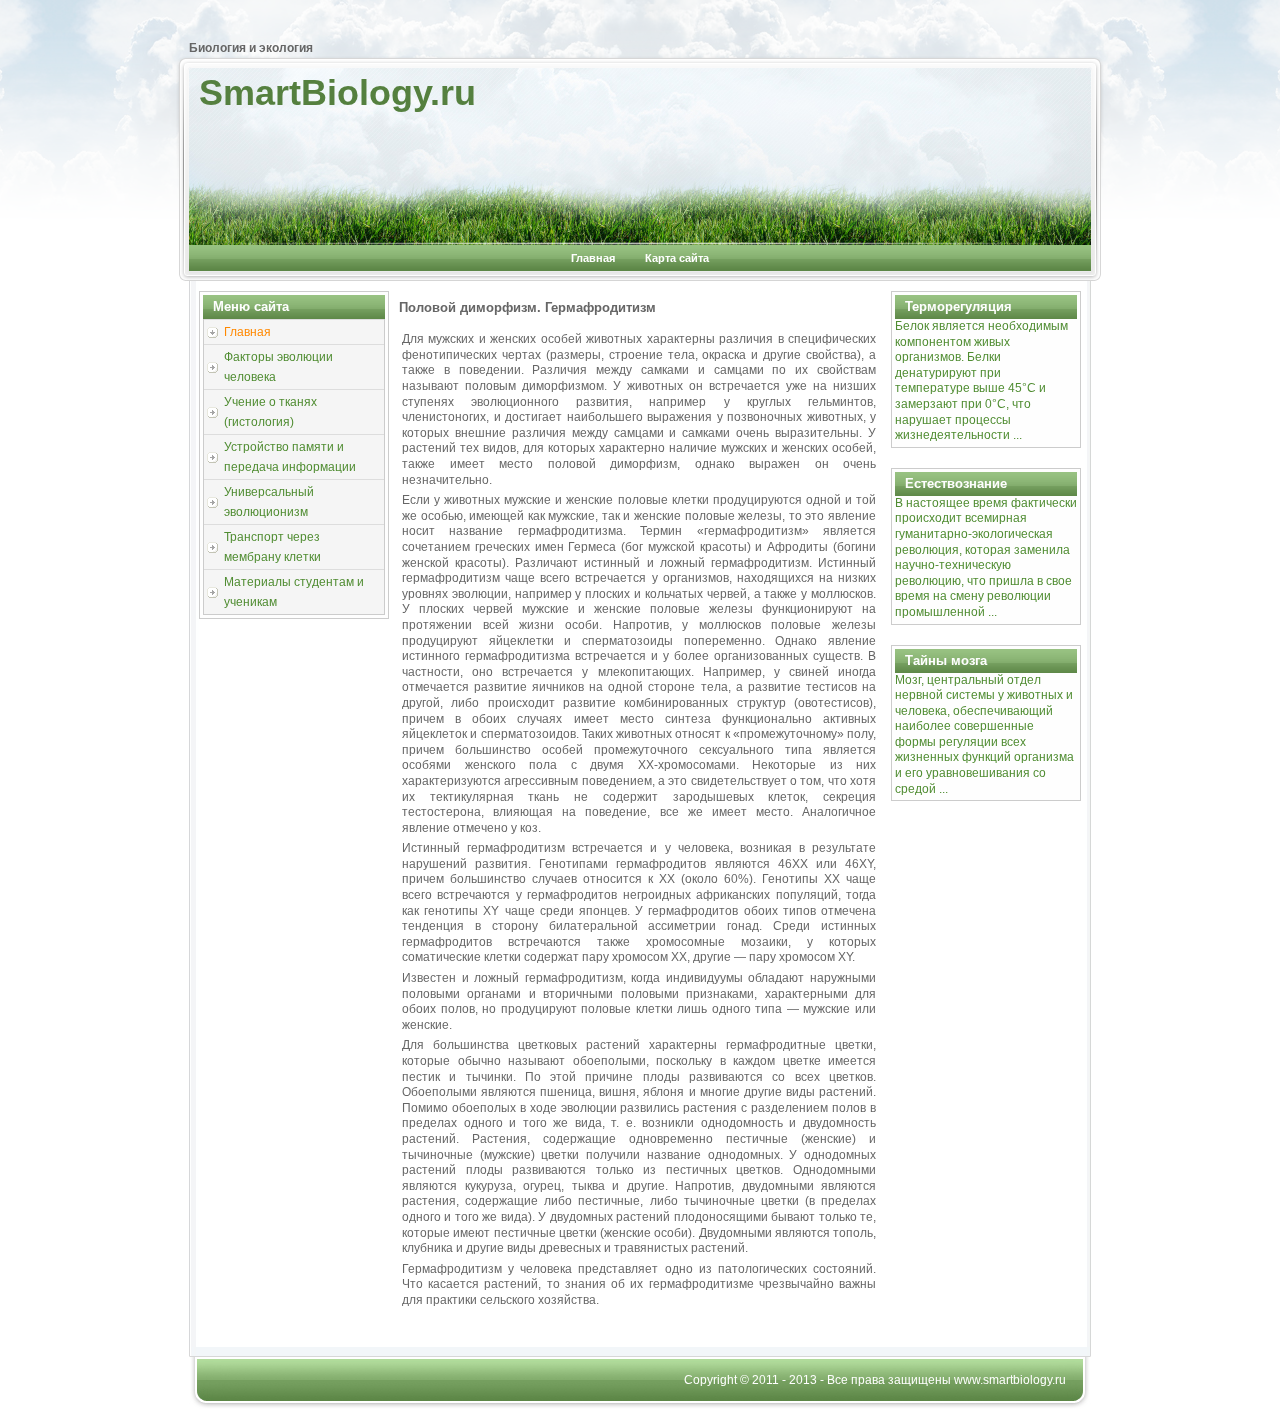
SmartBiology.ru (337, 92)
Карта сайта (677, 258)
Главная (593, 258)
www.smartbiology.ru (1010, 1380)
